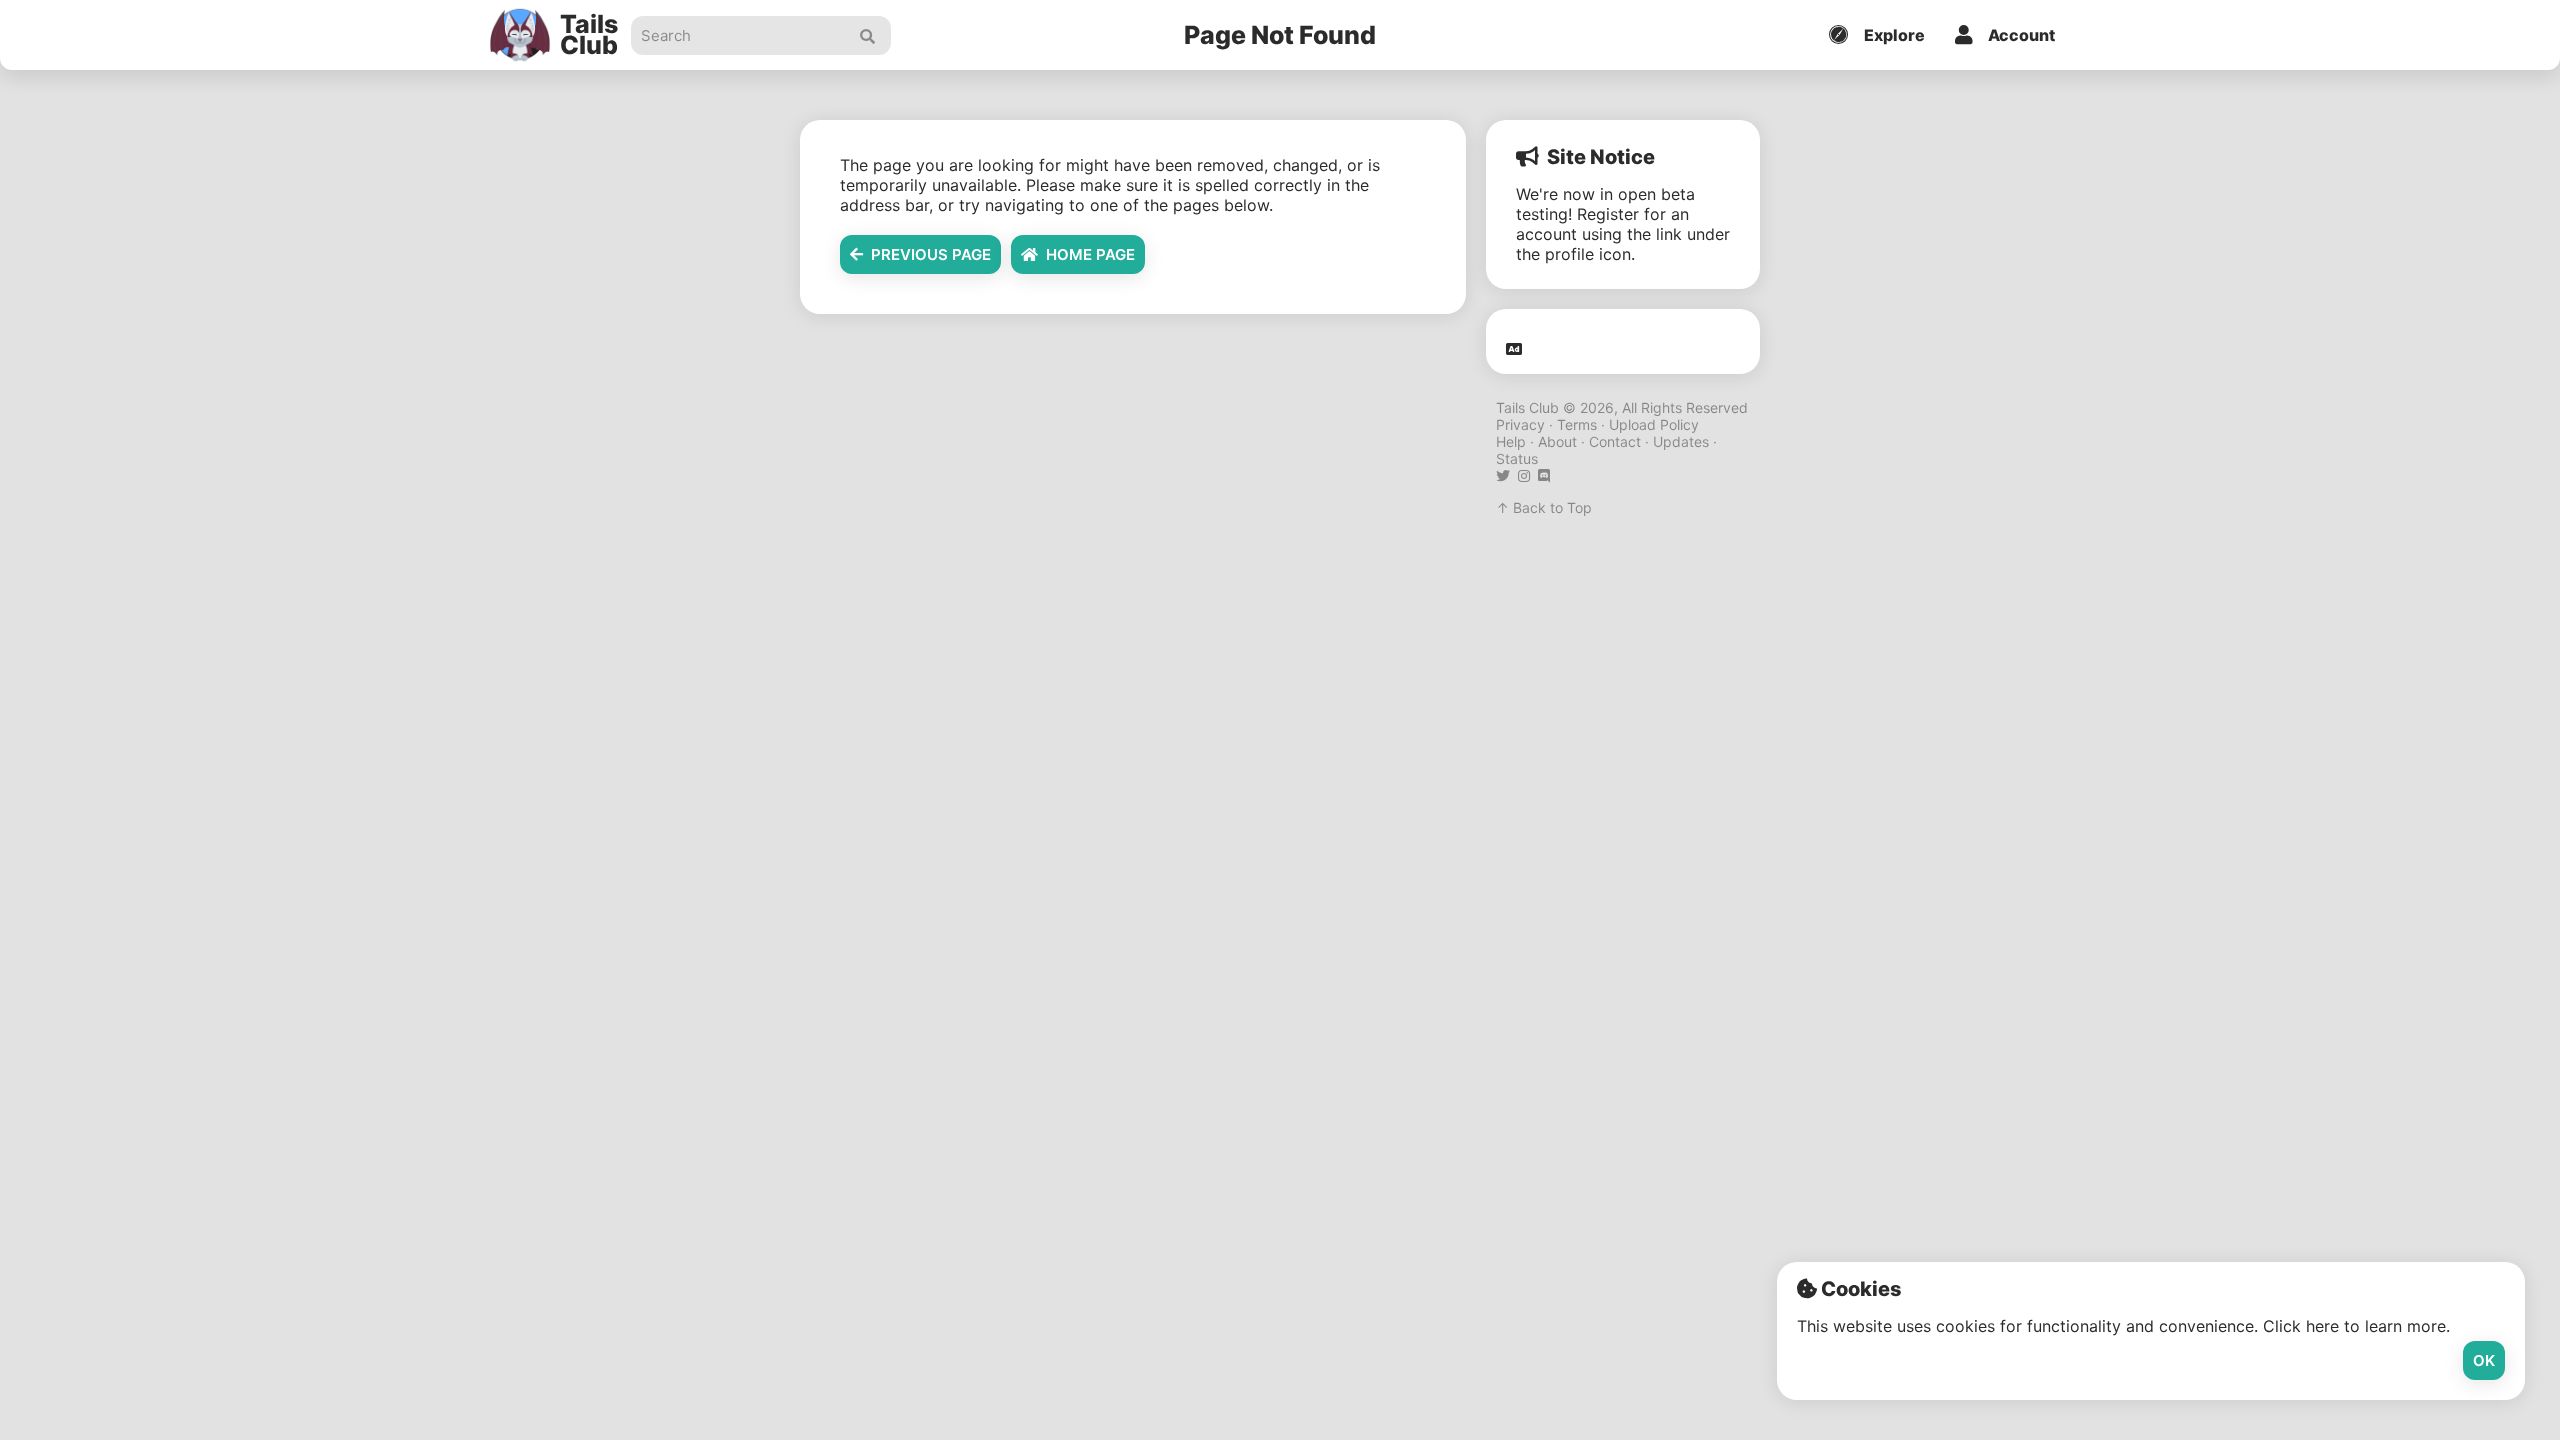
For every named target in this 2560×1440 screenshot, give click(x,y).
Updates (1681, 441)
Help (1511, 441)
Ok (2484, 1360)
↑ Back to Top (1544, 507)
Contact (1615, 441)
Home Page (1086, 254)
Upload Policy (1654, 424)
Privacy (1520, 424)
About (1557, 441)
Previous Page (927, 254)
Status (1517, 458)
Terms (1577, 424)
